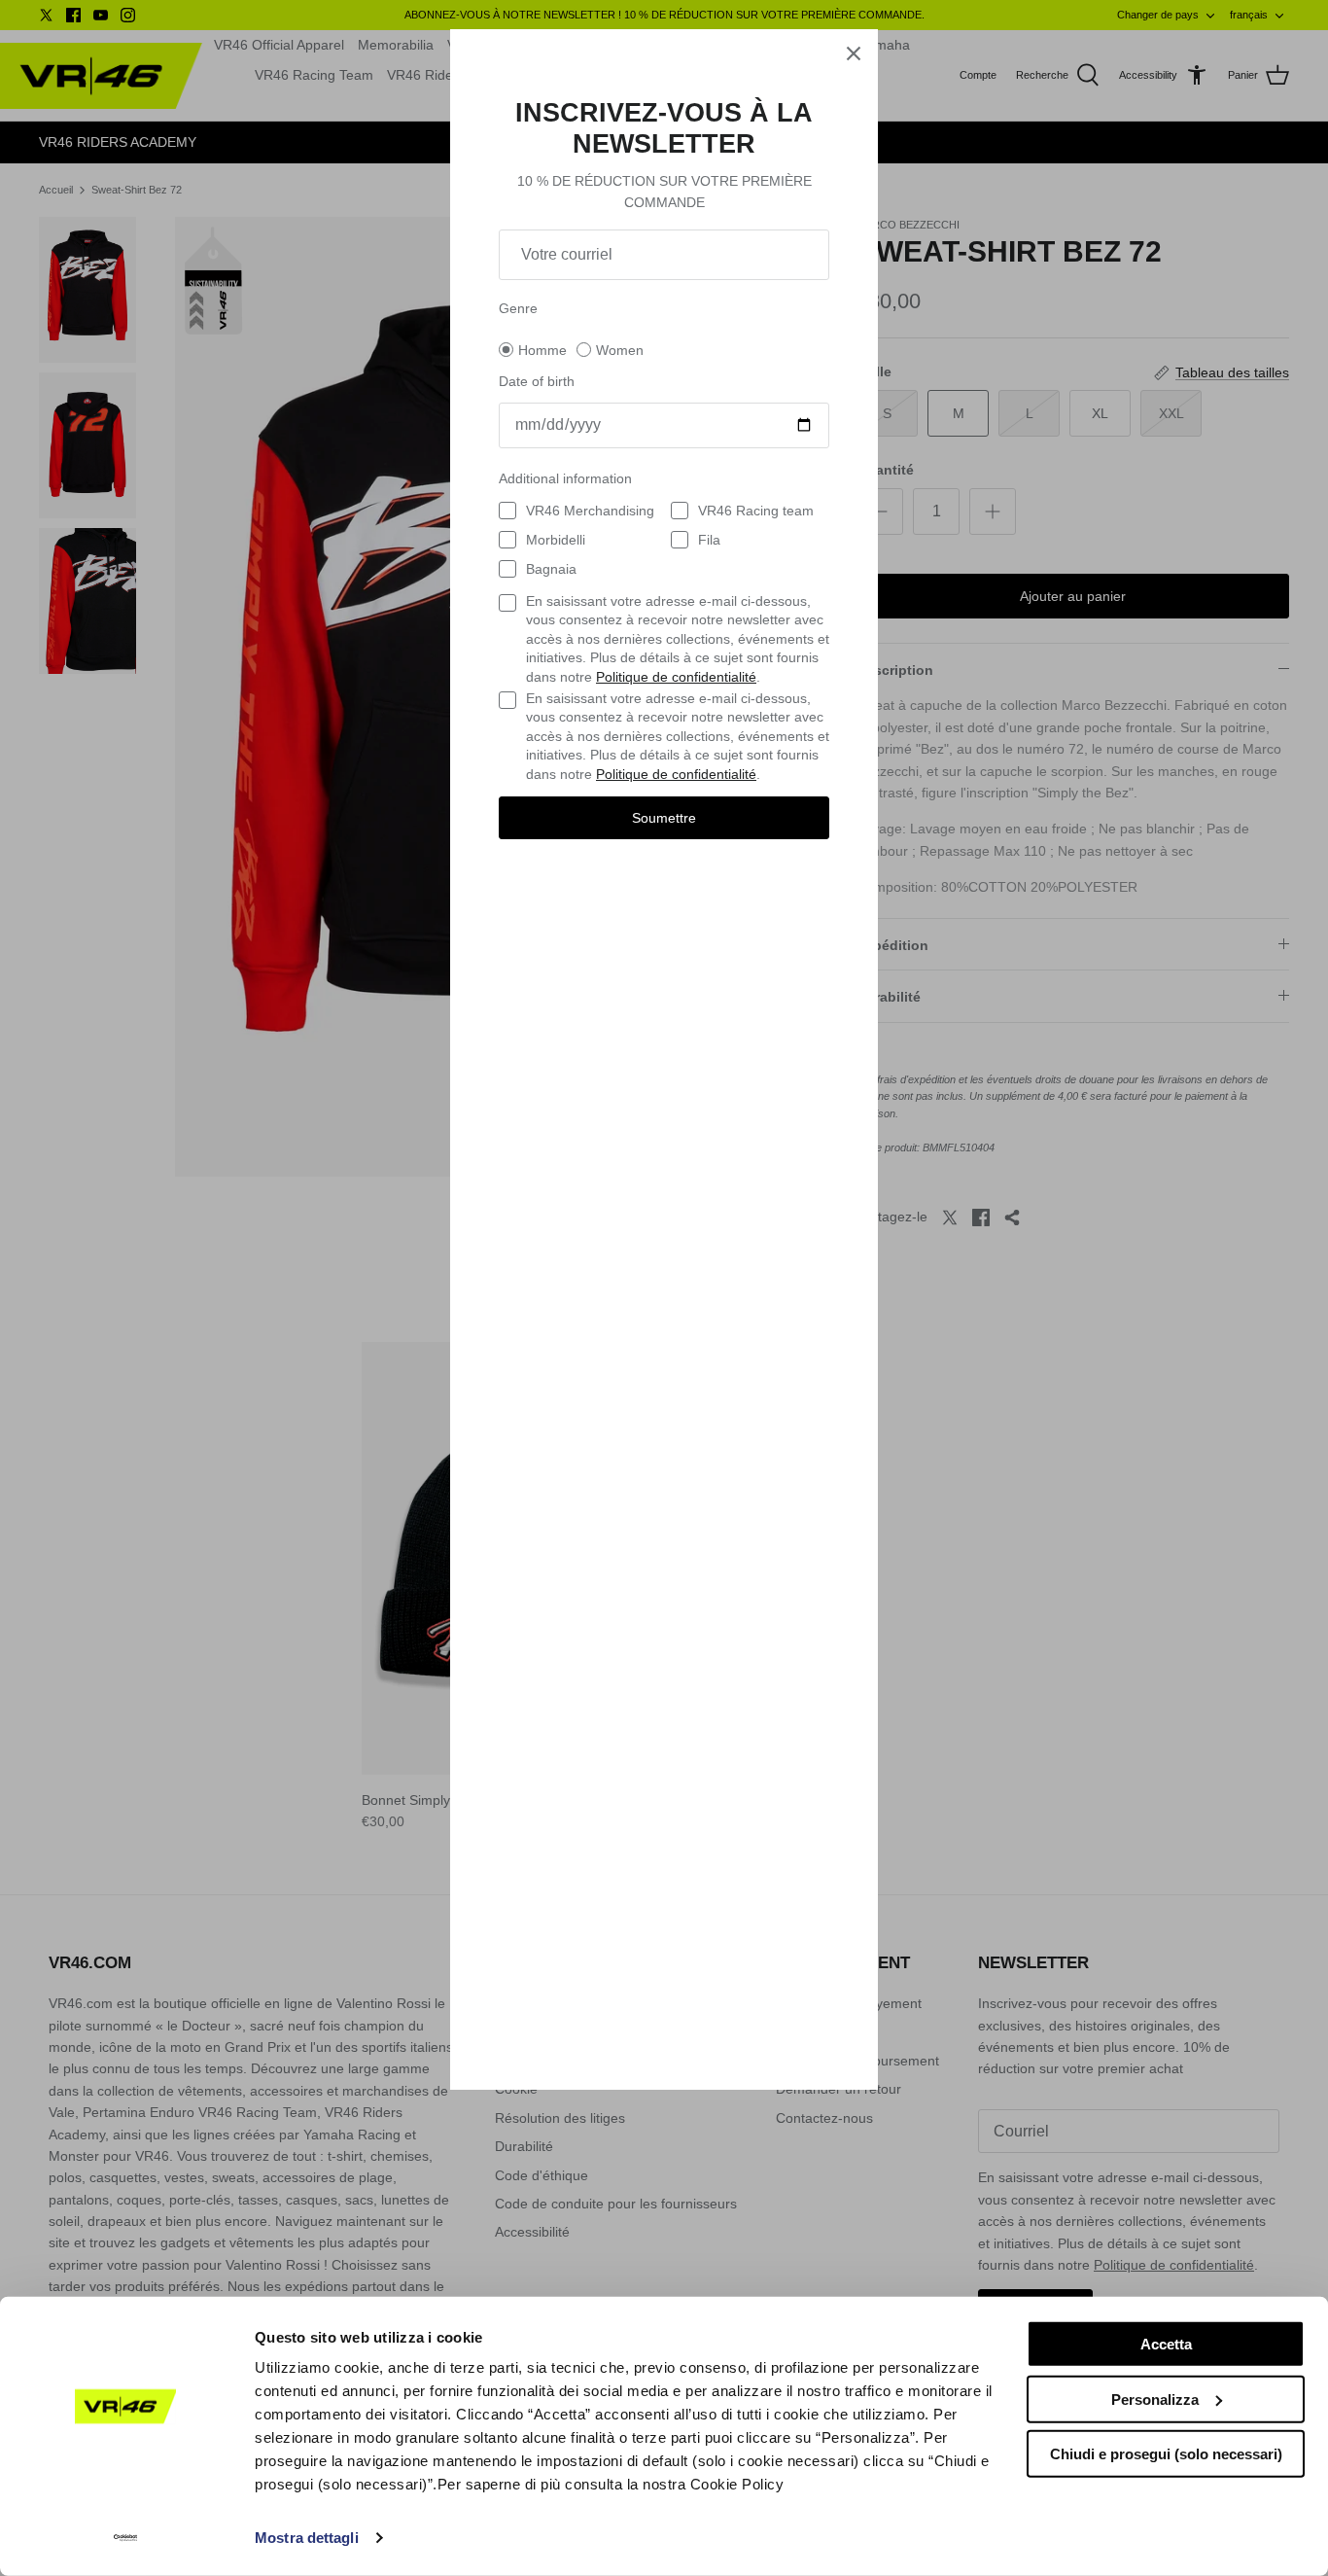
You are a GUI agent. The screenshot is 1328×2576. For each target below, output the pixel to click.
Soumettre (664, 818)
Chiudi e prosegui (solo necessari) (1166, 2454)
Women (620, 350)
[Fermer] (854, 53)
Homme (542, 350)
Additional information (565, 478)
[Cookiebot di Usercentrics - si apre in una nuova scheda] (126, 2538)
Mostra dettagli (307, 2538)
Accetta (1166, 2344)
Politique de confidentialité (676, 677)
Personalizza (1155, 2399)
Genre (518, 308)
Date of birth (537, 381)
